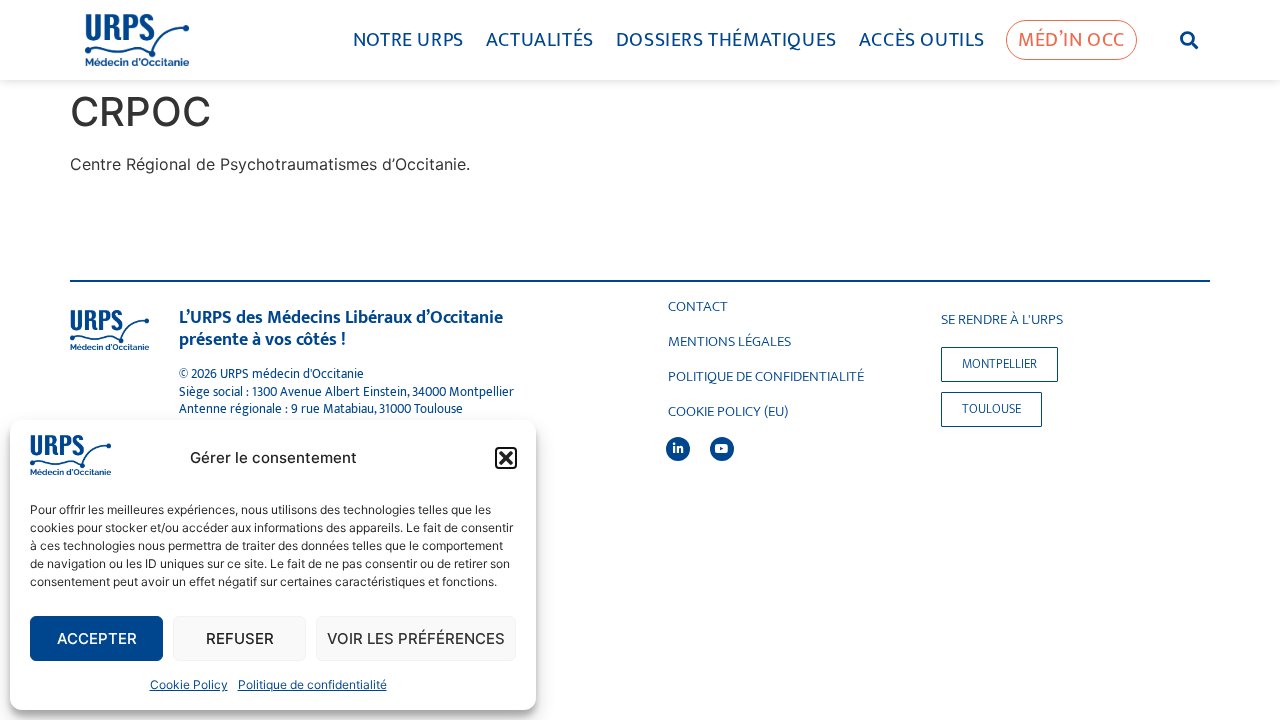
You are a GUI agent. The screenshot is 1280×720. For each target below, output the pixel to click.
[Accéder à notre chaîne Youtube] (722, 449)
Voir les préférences (416, 638)
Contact (698, 307)
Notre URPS (408, 40)
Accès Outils (922, 40)
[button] (506, 458)
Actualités (540, 40)
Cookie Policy (189, 684)
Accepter (97, 638)
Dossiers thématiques (726, 40)
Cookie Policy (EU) (728, 412)
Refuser (240, 638)
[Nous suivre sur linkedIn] (678, 449)
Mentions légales (729, 342)
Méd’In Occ (1071, 40)
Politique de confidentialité (312, 684)
